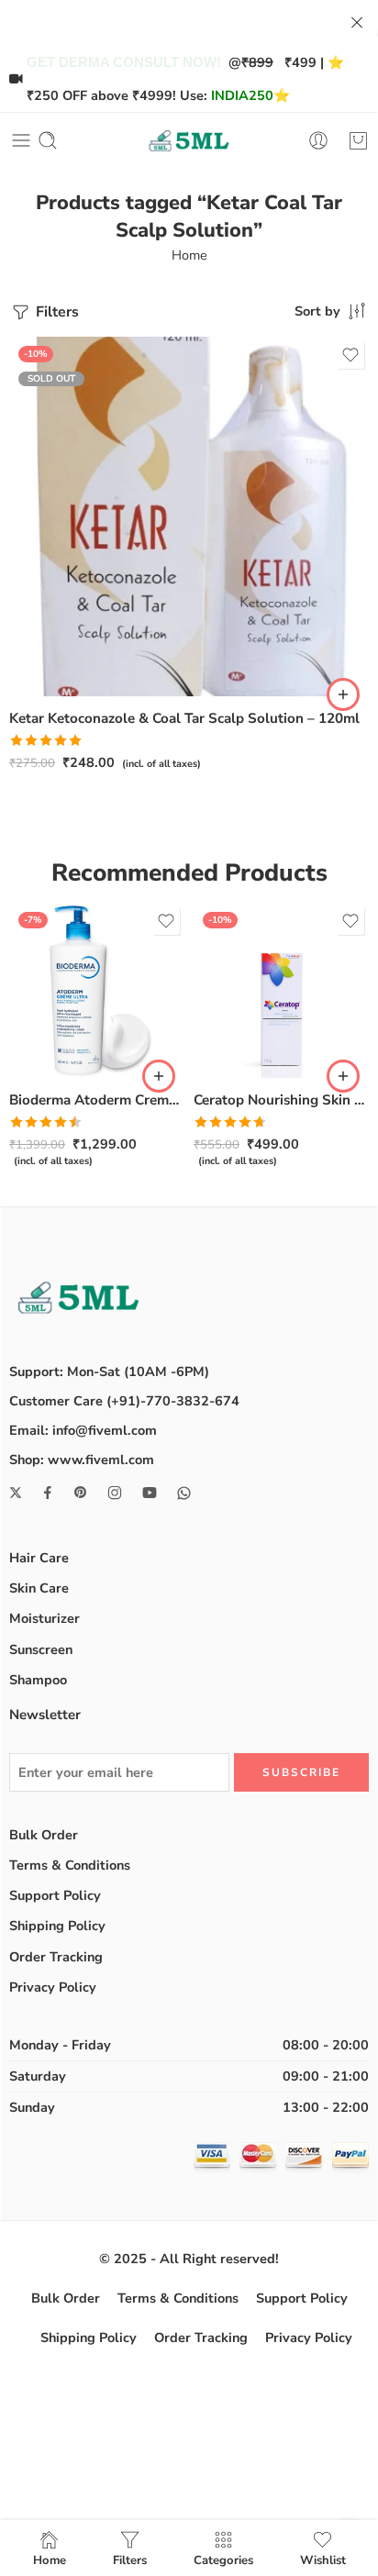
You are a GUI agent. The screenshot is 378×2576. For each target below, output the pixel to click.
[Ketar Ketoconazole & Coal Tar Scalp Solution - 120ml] (189, 516)
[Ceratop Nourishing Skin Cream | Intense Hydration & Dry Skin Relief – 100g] (281, 990)
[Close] (357, 23)
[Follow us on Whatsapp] (184, 1493)
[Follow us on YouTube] (150, 1493)
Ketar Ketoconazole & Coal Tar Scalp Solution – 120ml (184, 718)
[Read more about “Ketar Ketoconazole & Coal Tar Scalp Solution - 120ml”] (343, 694)
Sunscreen (41, 1649)
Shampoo (38, 1680)
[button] (159, 1076)
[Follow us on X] (16, 1493)
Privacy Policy (53, 1987)
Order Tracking (56, 1957)
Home (189, 255)
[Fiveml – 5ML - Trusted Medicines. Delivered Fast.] (189, 141)
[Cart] (358, 140)
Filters (56, 312)
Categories (223, 2559)
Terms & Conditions (70, 1865)
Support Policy (55, 1895)
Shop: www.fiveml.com (82, 1460)
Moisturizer (44, 1618)
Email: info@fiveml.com (83, 1430)
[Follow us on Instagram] (115, 1493)
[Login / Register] (318, 140)
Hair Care (39, 1558)
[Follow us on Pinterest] (81, 1493)
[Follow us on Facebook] (48, 1493)
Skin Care (39, 1588)
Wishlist (323, 2559)
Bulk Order (44, 1835)
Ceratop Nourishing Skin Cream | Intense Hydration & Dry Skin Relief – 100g (281, 1100)
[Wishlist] (350, 355)
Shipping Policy (57, 1926)
